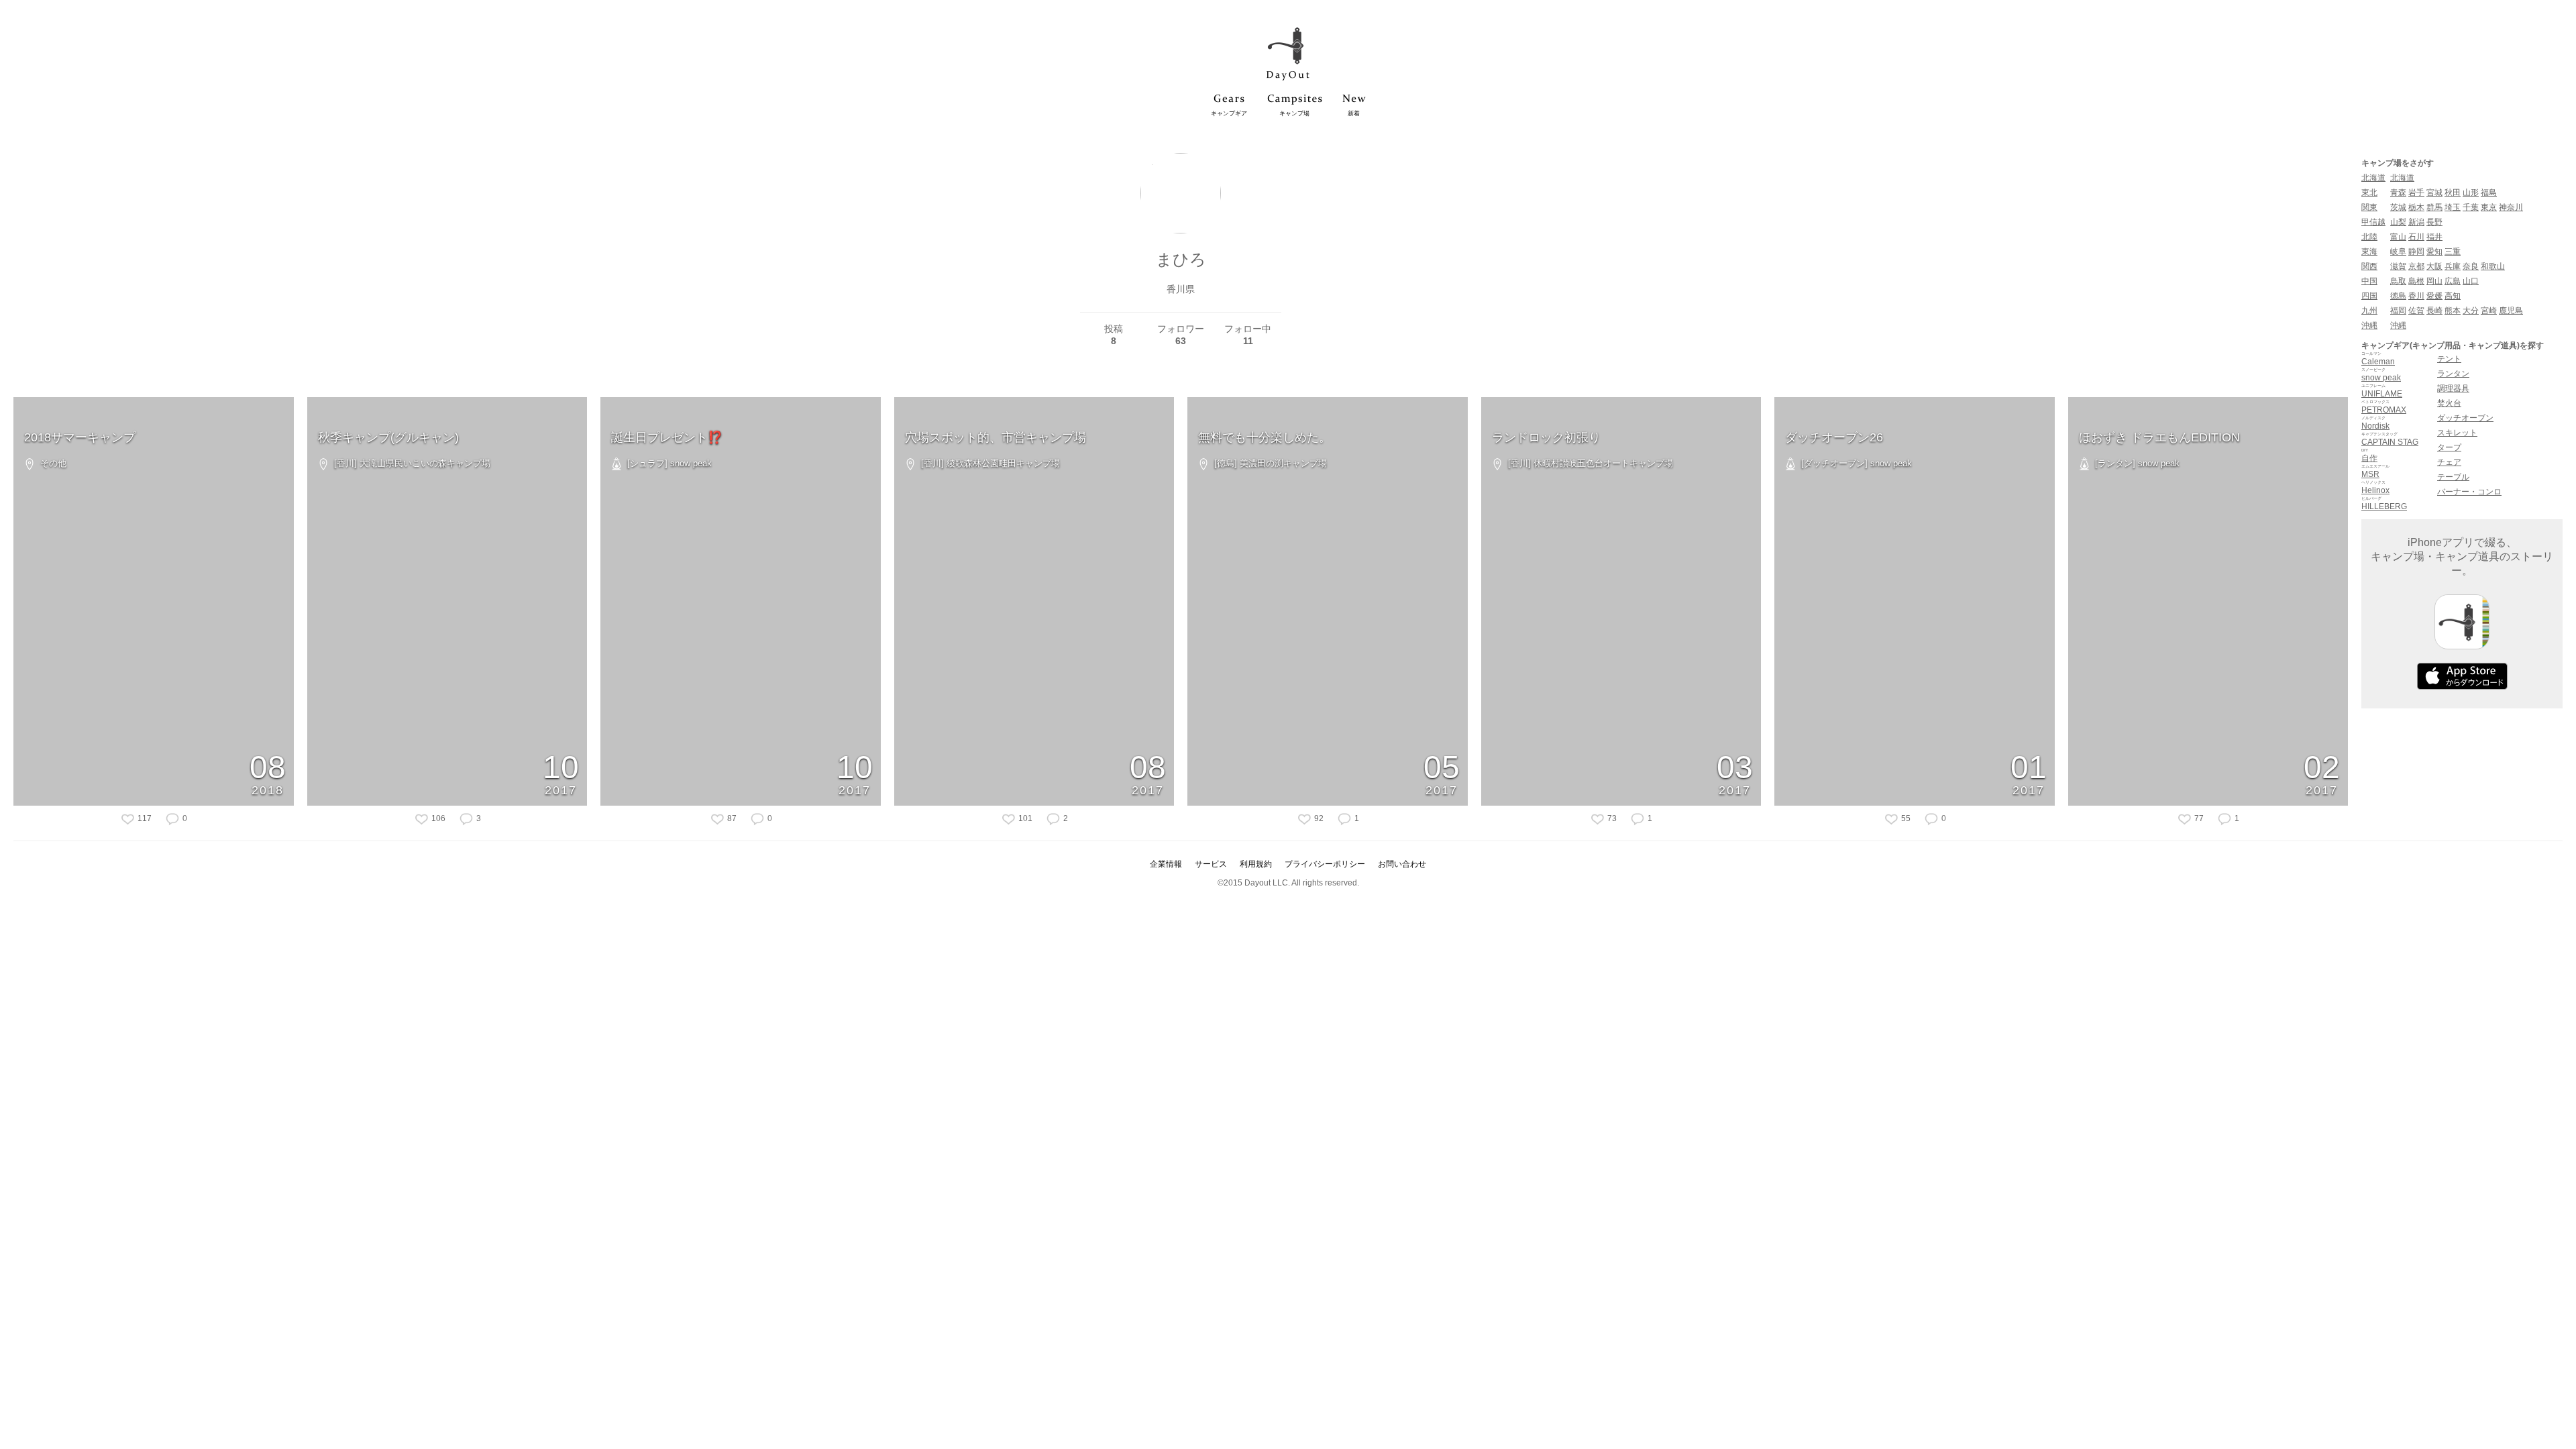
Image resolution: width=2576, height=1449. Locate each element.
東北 (2369, 193)
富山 (2398, 237)
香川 (2416, 296)
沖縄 (2369, 325)
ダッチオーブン (2465, 418)
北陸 (2369, 237)
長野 (2434, 222)
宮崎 (2489, 311)
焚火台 (2449, 403)
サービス (1211, 864)
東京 (2489, 207)
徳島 (2398, 296)
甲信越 (2373, 222)
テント (2449, 359)
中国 (2369, 281)
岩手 (2416, 193)
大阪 (2434, 266)
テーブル (2453, 477)
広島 (2453, 281)
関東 (2369, 207)
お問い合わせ (1402, 864)
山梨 (2398, 222)
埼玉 (2453, 207)
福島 (2489, 193)
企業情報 (1166, 864)
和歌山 (2493, 266)
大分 (2471, 311)
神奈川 (2511, 207)
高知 (2453, 296)
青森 (2398, 193)
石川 (2416, 237)
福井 (2434, 237)
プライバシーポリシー (1325, 864)
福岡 (2398, 311)
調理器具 (2453, 388)
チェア (2449, 462)
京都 (2416, 266)
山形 (2471, 193)
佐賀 (2416, 311)
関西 (2369, 266)
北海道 (2373, 178)
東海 (2369, 252)
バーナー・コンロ (2469, 492)
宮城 (2434, 193)
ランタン (2453, 374)
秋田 (2453, 193)
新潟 (2416, 222)
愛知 (2434, 252)
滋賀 (2398, 266)
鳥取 (2398, 281)
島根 (2416, 281)
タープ (2449, 447)
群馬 (2434, 207)
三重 (2453, 252)
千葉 (2471, 207)
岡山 (2434, 281)
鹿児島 (2511, 311)
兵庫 (2453, 266)
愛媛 (2434, 296)
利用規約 (1256, 864)
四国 (2369, 296)
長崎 (2434, 311)
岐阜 (2398, 252)
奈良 (2471, 266)
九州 (2369, 311)
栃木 (2416, 207)
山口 (2471, 281)
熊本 (2453, 311)
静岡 (2416, 252)
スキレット (2457, 433)
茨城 (2398, 207)
